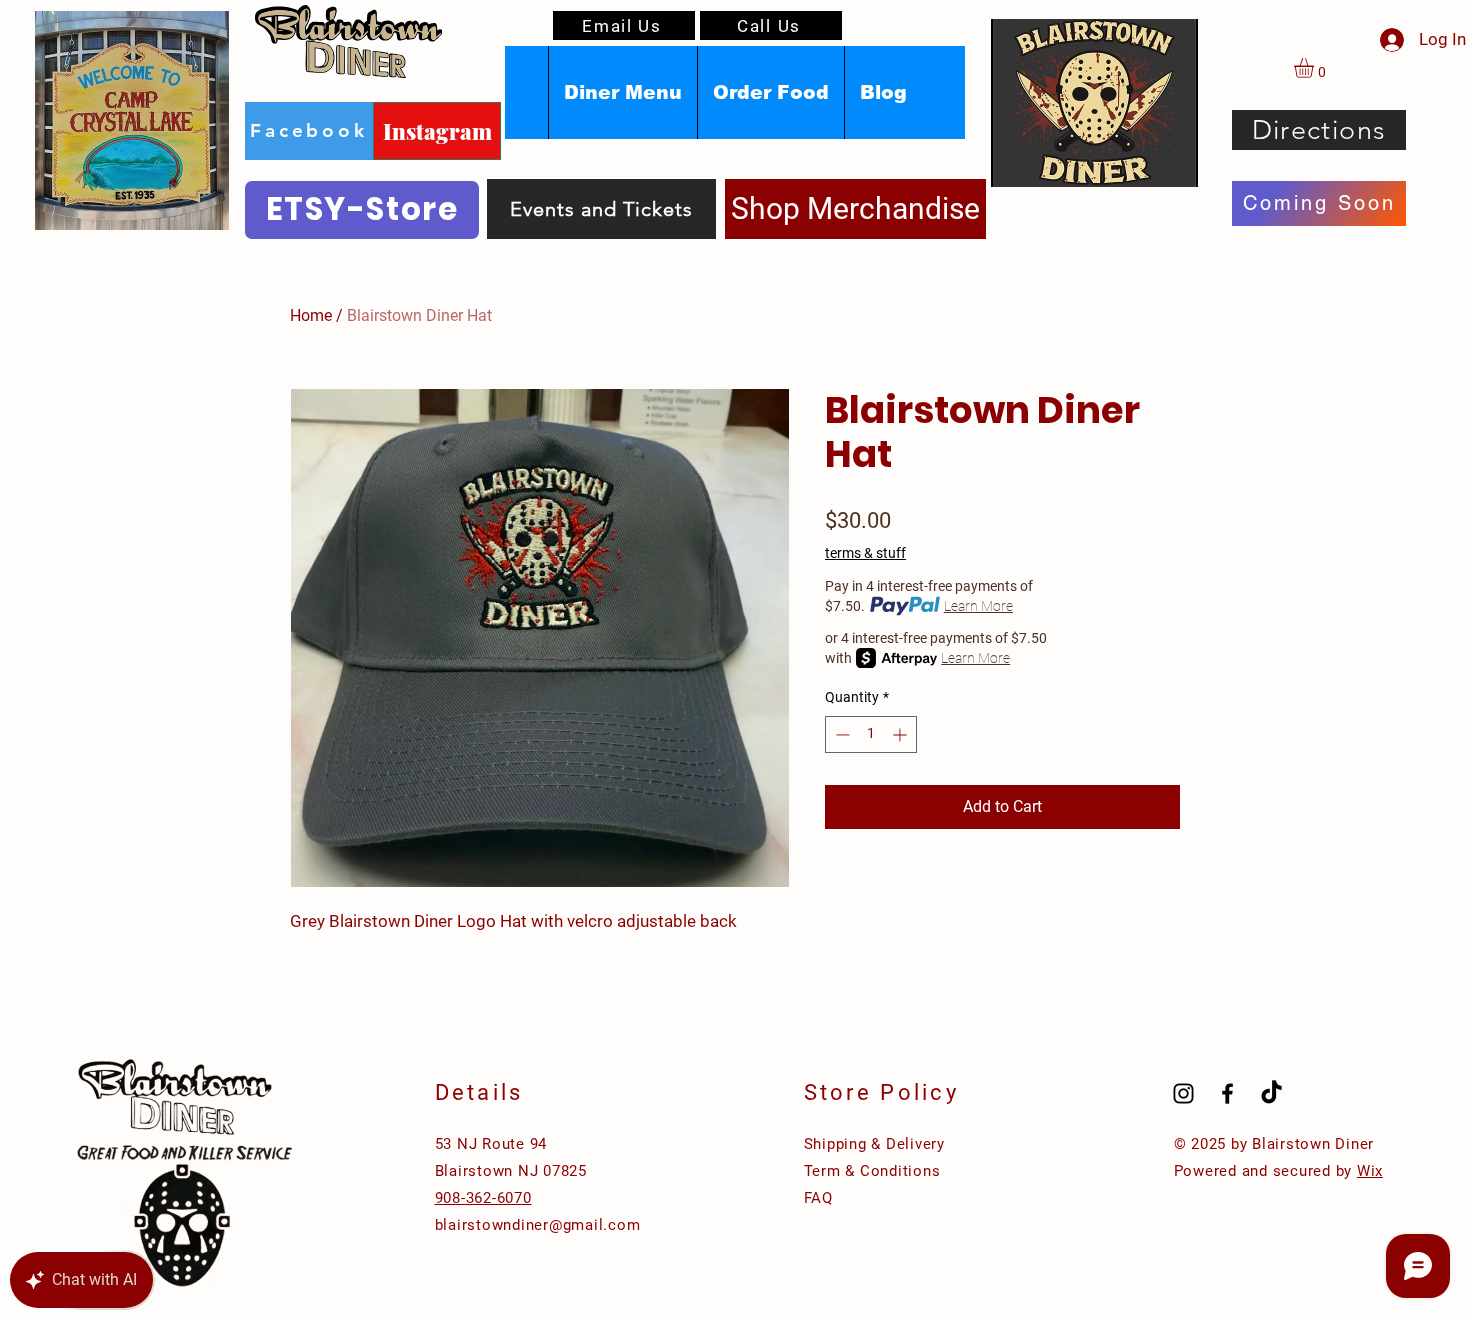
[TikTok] (1271, 1093)
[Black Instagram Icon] (1183, 1093)
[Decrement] (840, 734)
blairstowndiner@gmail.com (538, 1225)
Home (311, 315)
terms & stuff (865, 553)
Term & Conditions (872, 1171)
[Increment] (901, 734)
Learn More (978, 606)
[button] (1315, 68)
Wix (1370, 1171)
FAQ (818, 1198)
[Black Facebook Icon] (1227, 1093)
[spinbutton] (871, 734)
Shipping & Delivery (874, 1144)
